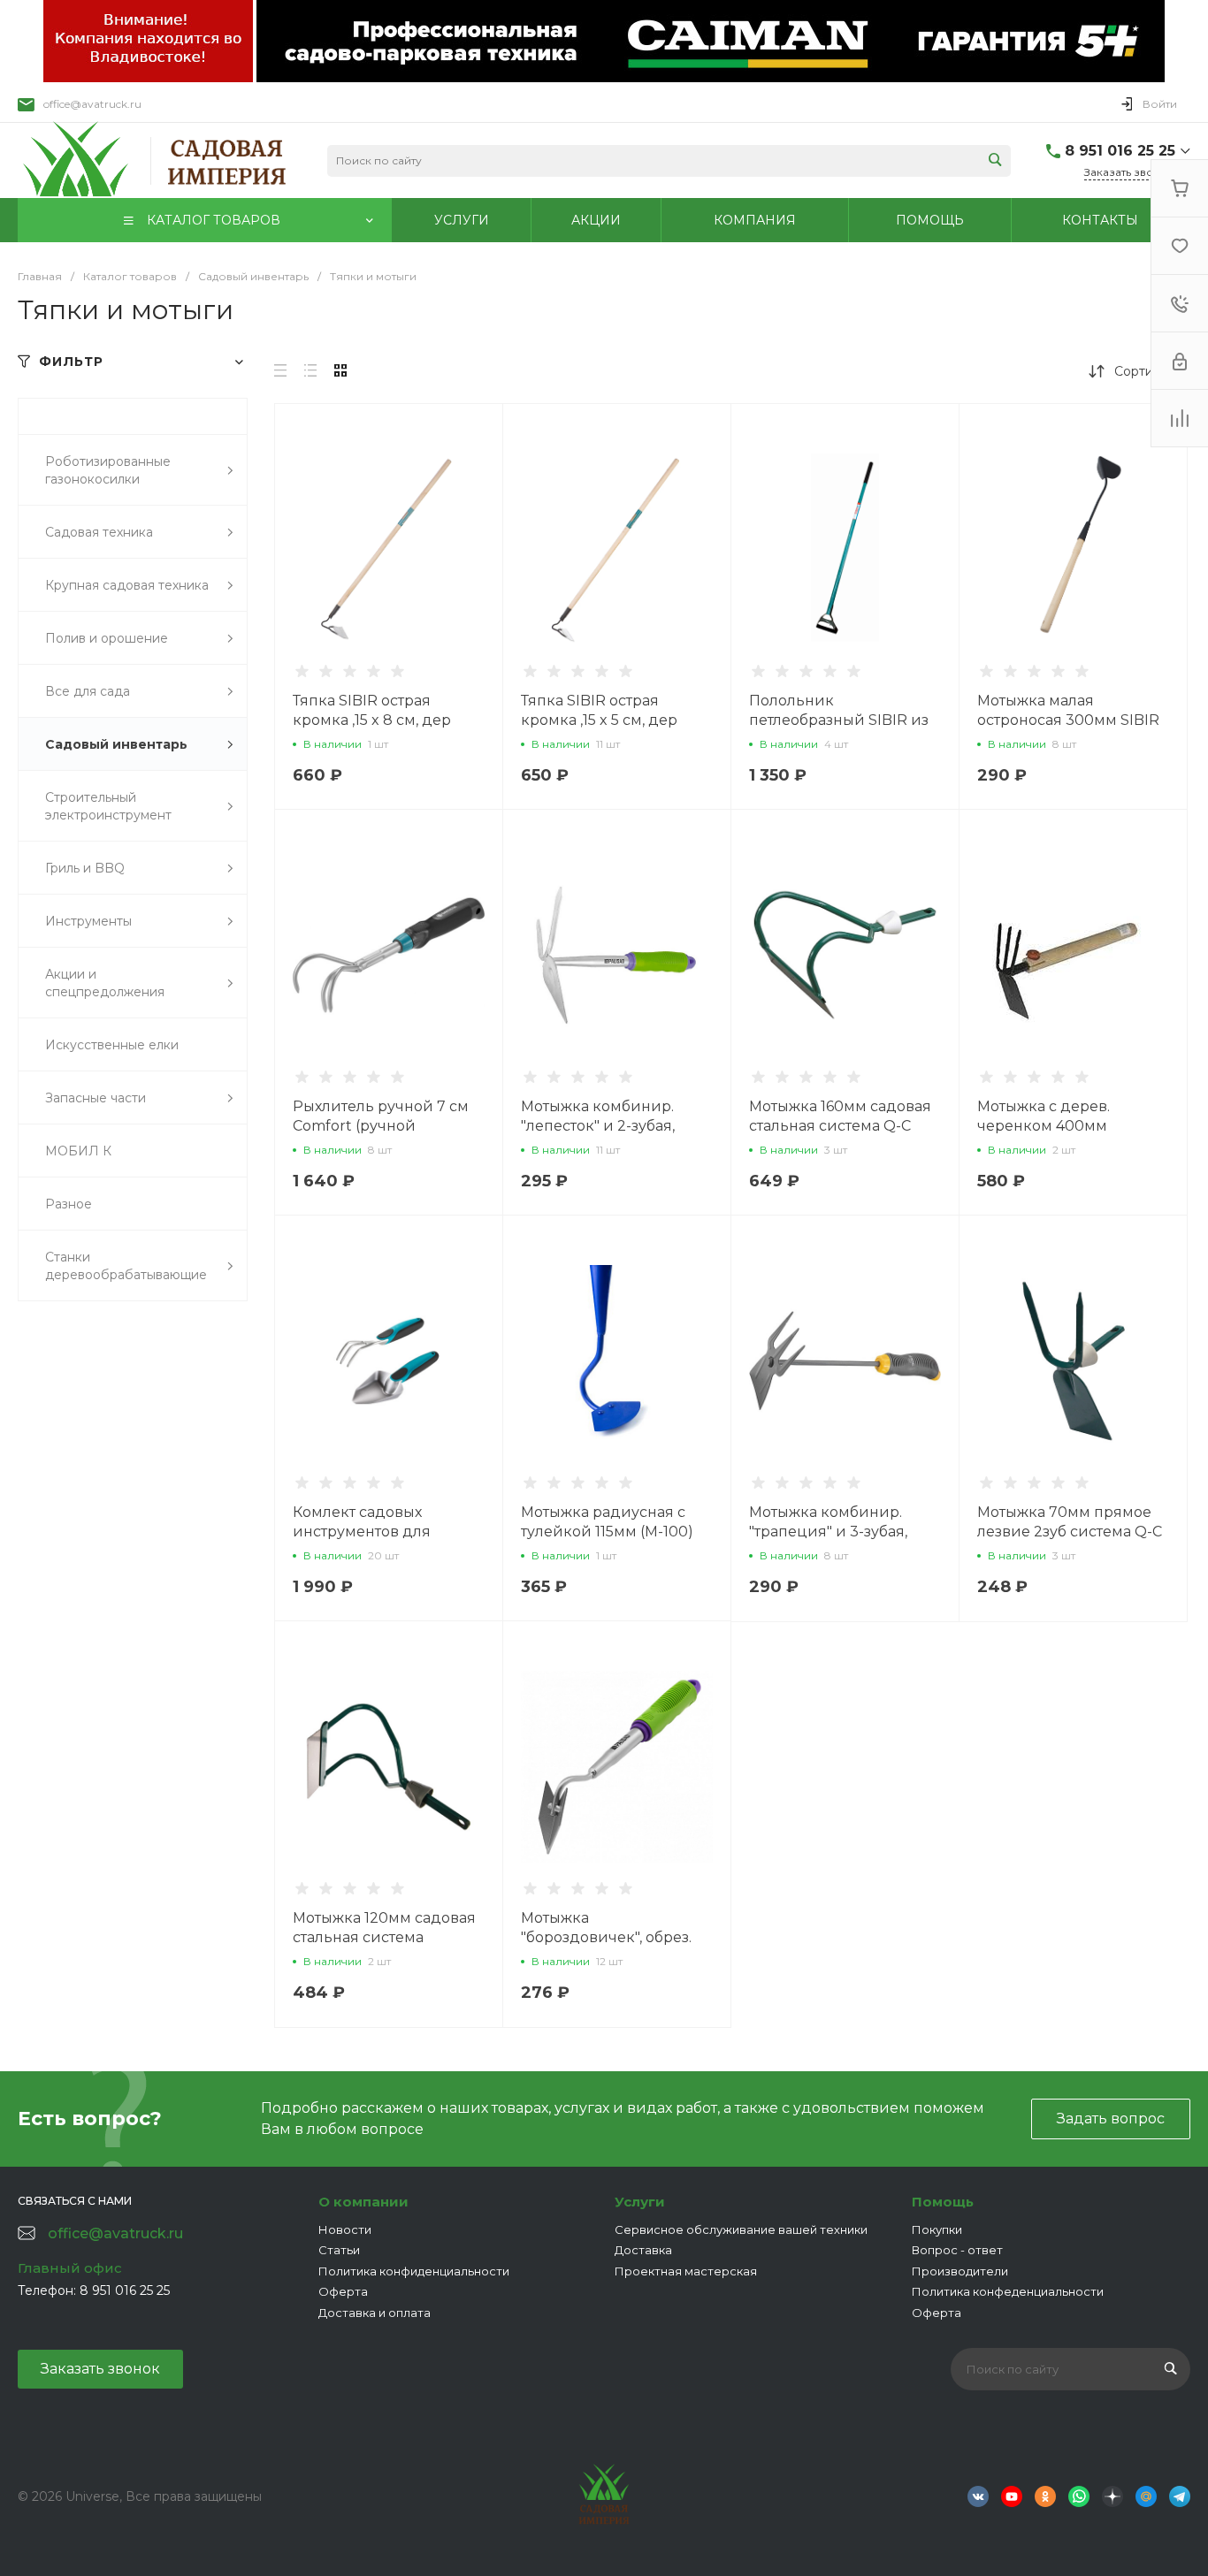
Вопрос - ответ (957, 2250)
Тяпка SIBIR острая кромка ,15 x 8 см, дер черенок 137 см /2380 (372, 720)
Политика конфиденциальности (414, 2271)
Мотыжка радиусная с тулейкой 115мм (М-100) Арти (607, 1532)
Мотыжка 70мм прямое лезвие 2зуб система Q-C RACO (1070, 1532)
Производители (960, 2271)
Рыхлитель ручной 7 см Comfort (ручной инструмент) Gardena (381, 1126)
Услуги (640, 2202)
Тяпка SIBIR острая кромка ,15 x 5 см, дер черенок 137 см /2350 (599, 720)
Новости (345, 2229)
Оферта (343, 2291)
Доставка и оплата (375, 2313)
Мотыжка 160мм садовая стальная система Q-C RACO (840, 1126)
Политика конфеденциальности (1008, 2291)
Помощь (943, 2202)
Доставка (643, 2250)
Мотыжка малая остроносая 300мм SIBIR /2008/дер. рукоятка (1068, 720)
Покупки (937, 2229)
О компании (363, 2202)
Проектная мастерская (686, 2271)
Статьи (339, 2250)
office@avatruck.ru (92, 104)
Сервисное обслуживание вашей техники (741, 2229)
